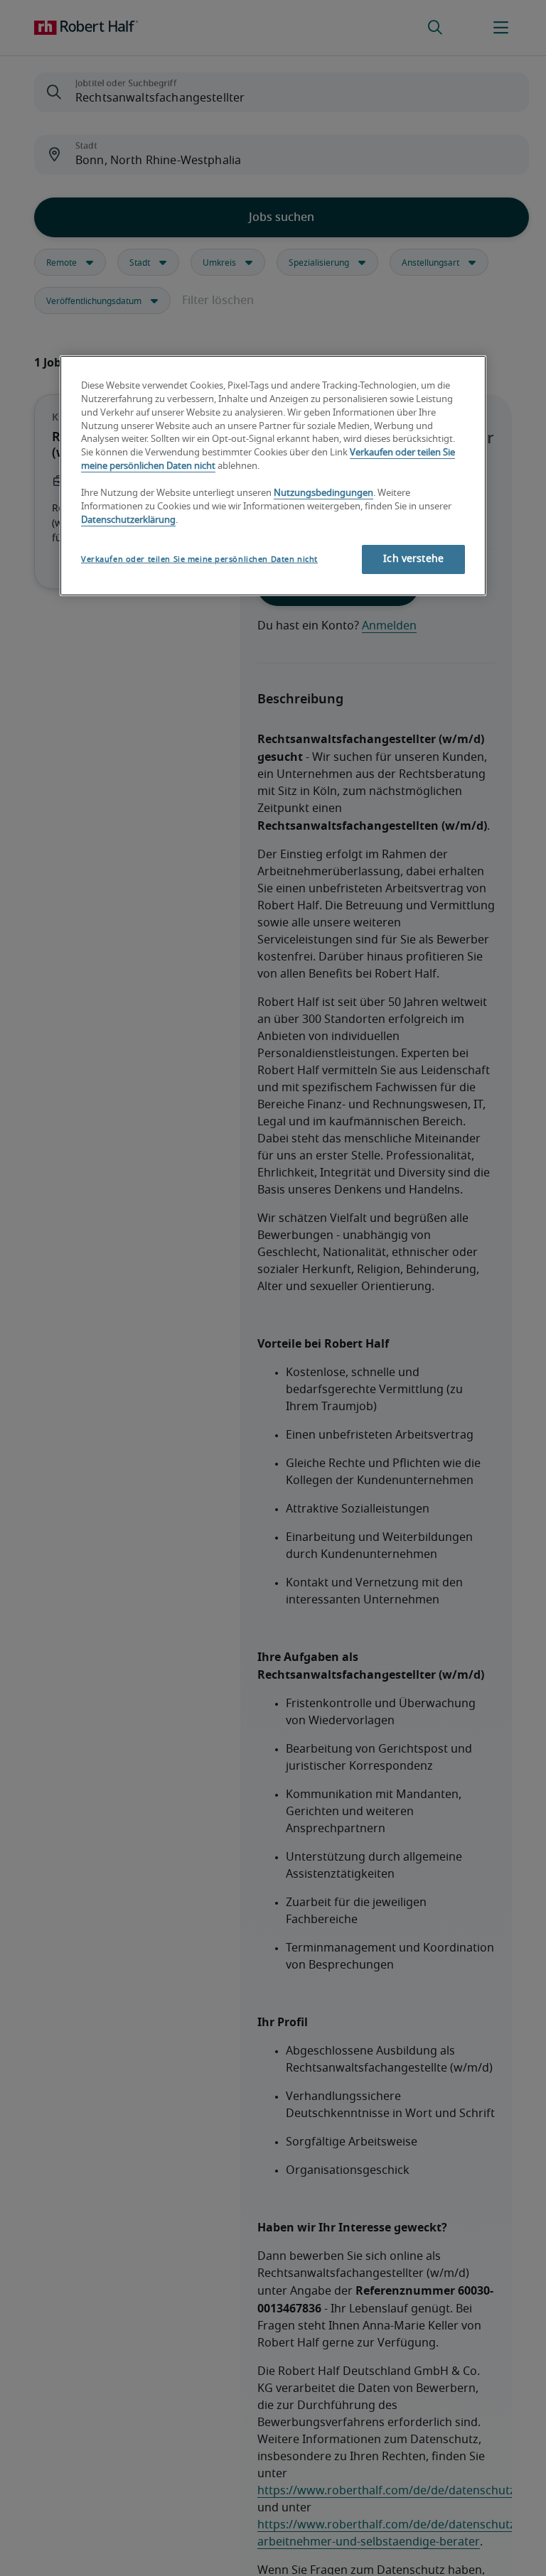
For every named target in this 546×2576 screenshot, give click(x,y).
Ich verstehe (413, 559)
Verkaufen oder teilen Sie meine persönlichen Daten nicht (199, 559)
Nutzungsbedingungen (323, 493)
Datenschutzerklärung (128, 520)
